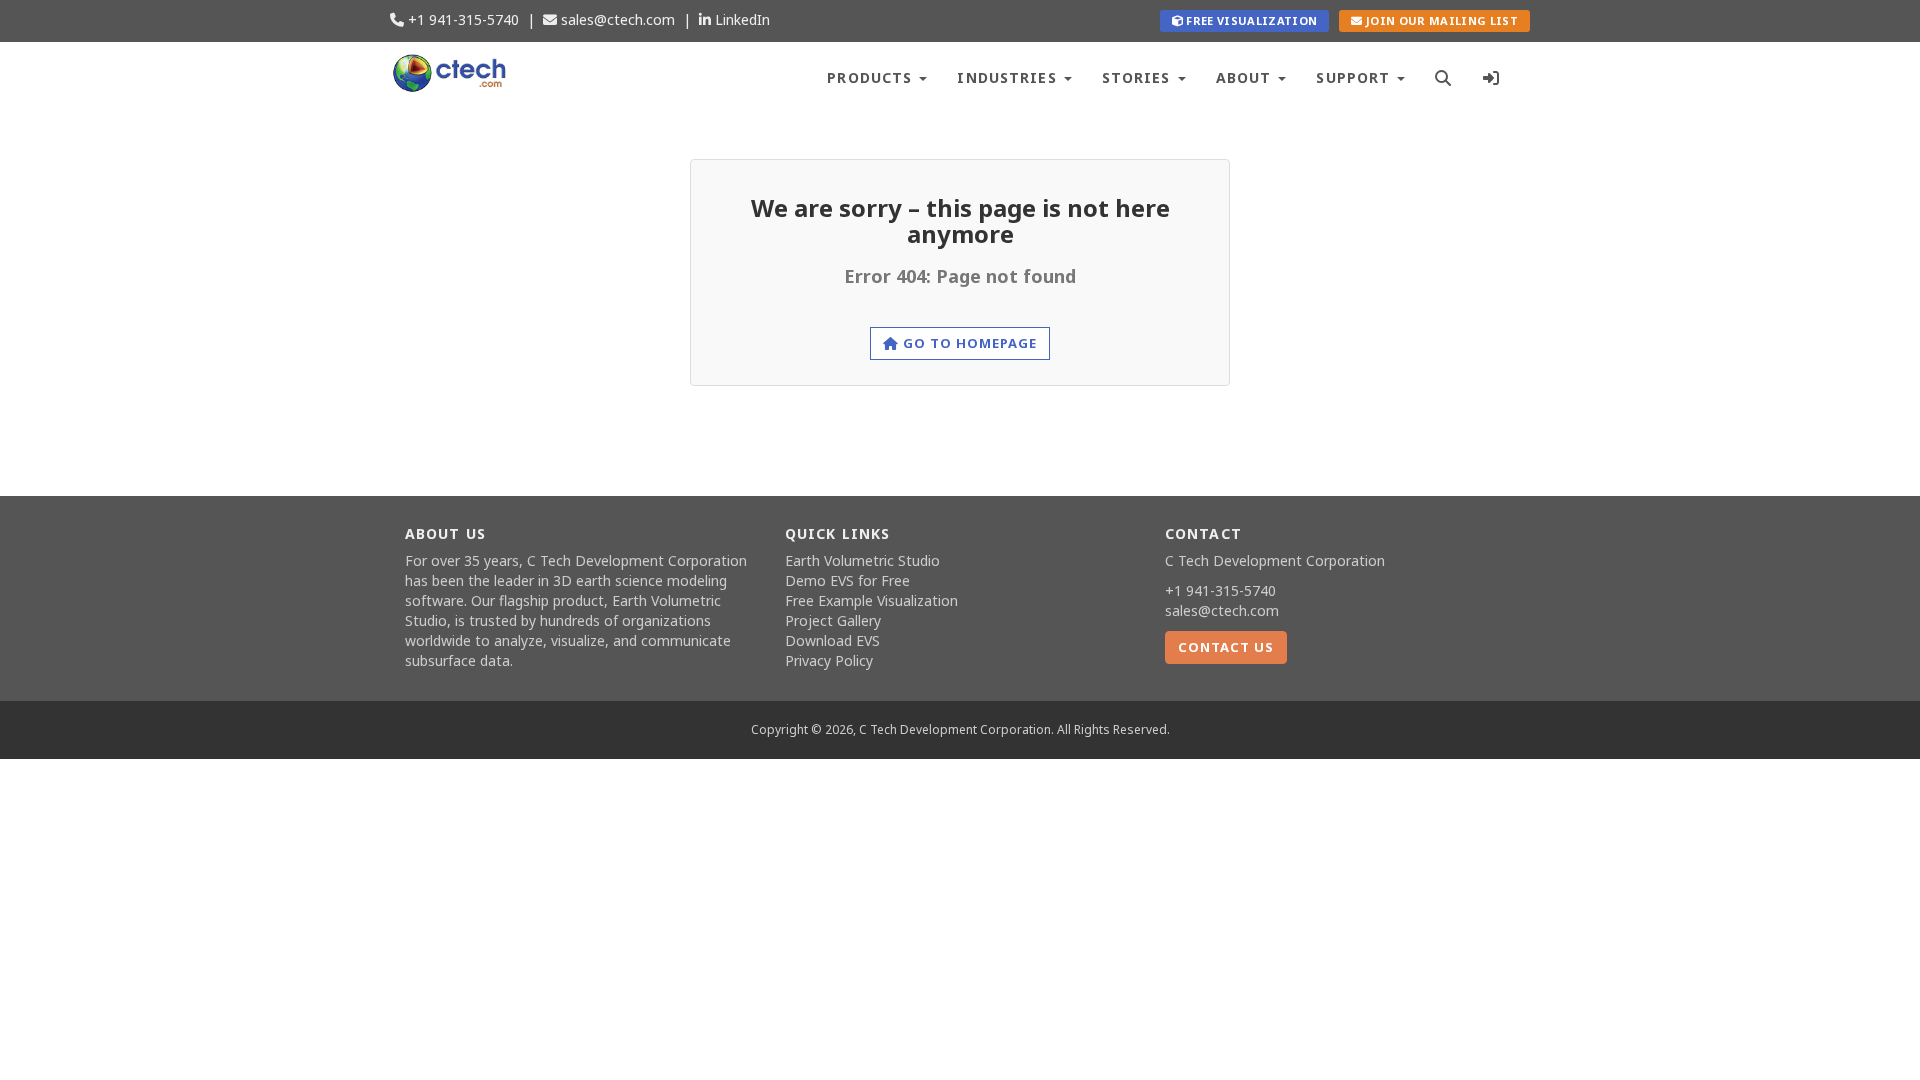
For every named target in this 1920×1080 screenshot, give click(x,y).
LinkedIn (740, 19)
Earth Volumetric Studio (862, 560)
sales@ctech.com (616, 19)
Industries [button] (1009, 77)
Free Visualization (1250, 20)
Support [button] (1355, 77)
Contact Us (1226, 647)
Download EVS (832, 640)
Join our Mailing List (1440, 20)
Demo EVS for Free (847, 580)
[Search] (1443, 75)
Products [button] (872, 77)
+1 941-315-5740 (461, 19)
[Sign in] (1491, 75)
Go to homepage (968, 343)
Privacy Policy (829, 660)
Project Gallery (833, 620)
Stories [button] (1139, 77)
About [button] (1246, 77)
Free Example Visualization (871, 600)
